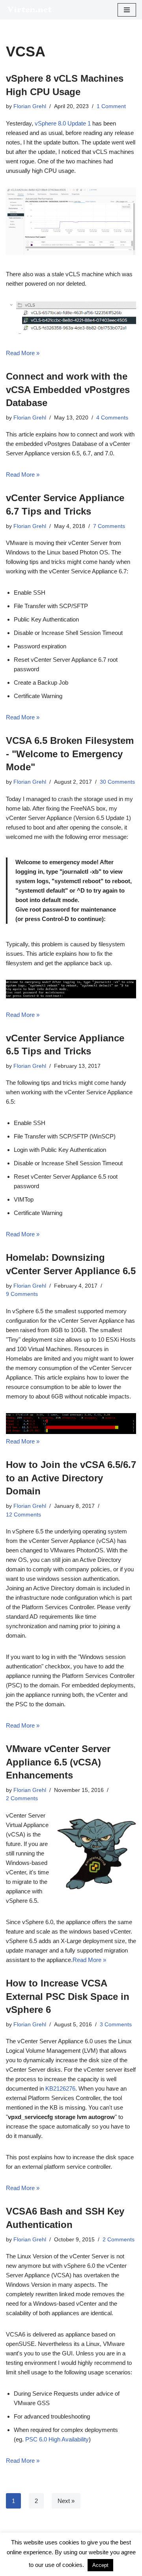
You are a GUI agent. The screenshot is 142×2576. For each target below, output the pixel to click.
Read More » (23, 353)
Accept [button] (100, 2565)
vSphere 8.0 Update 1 (63, 123)
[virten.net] (30, 10)
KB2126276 (60, 2088)
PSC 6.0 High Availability (57, 2439)
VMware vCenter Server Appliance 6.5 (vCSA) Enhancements (58, 1762)
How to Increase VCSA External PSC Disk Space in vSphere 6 (68, 1996)
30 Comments (117, 782)
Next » (66, 2501)
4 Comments (112, 418)
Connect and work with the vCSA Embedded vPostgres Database (68, 389)
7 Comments (109, 526)
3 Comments (116, 2025)
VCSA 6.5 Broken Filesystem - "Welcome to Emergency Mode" (70, 754)
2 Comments (22, 1798)
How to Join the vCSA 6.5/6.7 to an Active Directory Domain (71, 1478)
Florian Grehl (30, 106)
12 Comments (23, 1515)
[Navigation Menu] (127, 10)
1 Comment (111, 106)
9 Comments (22, 1294)
